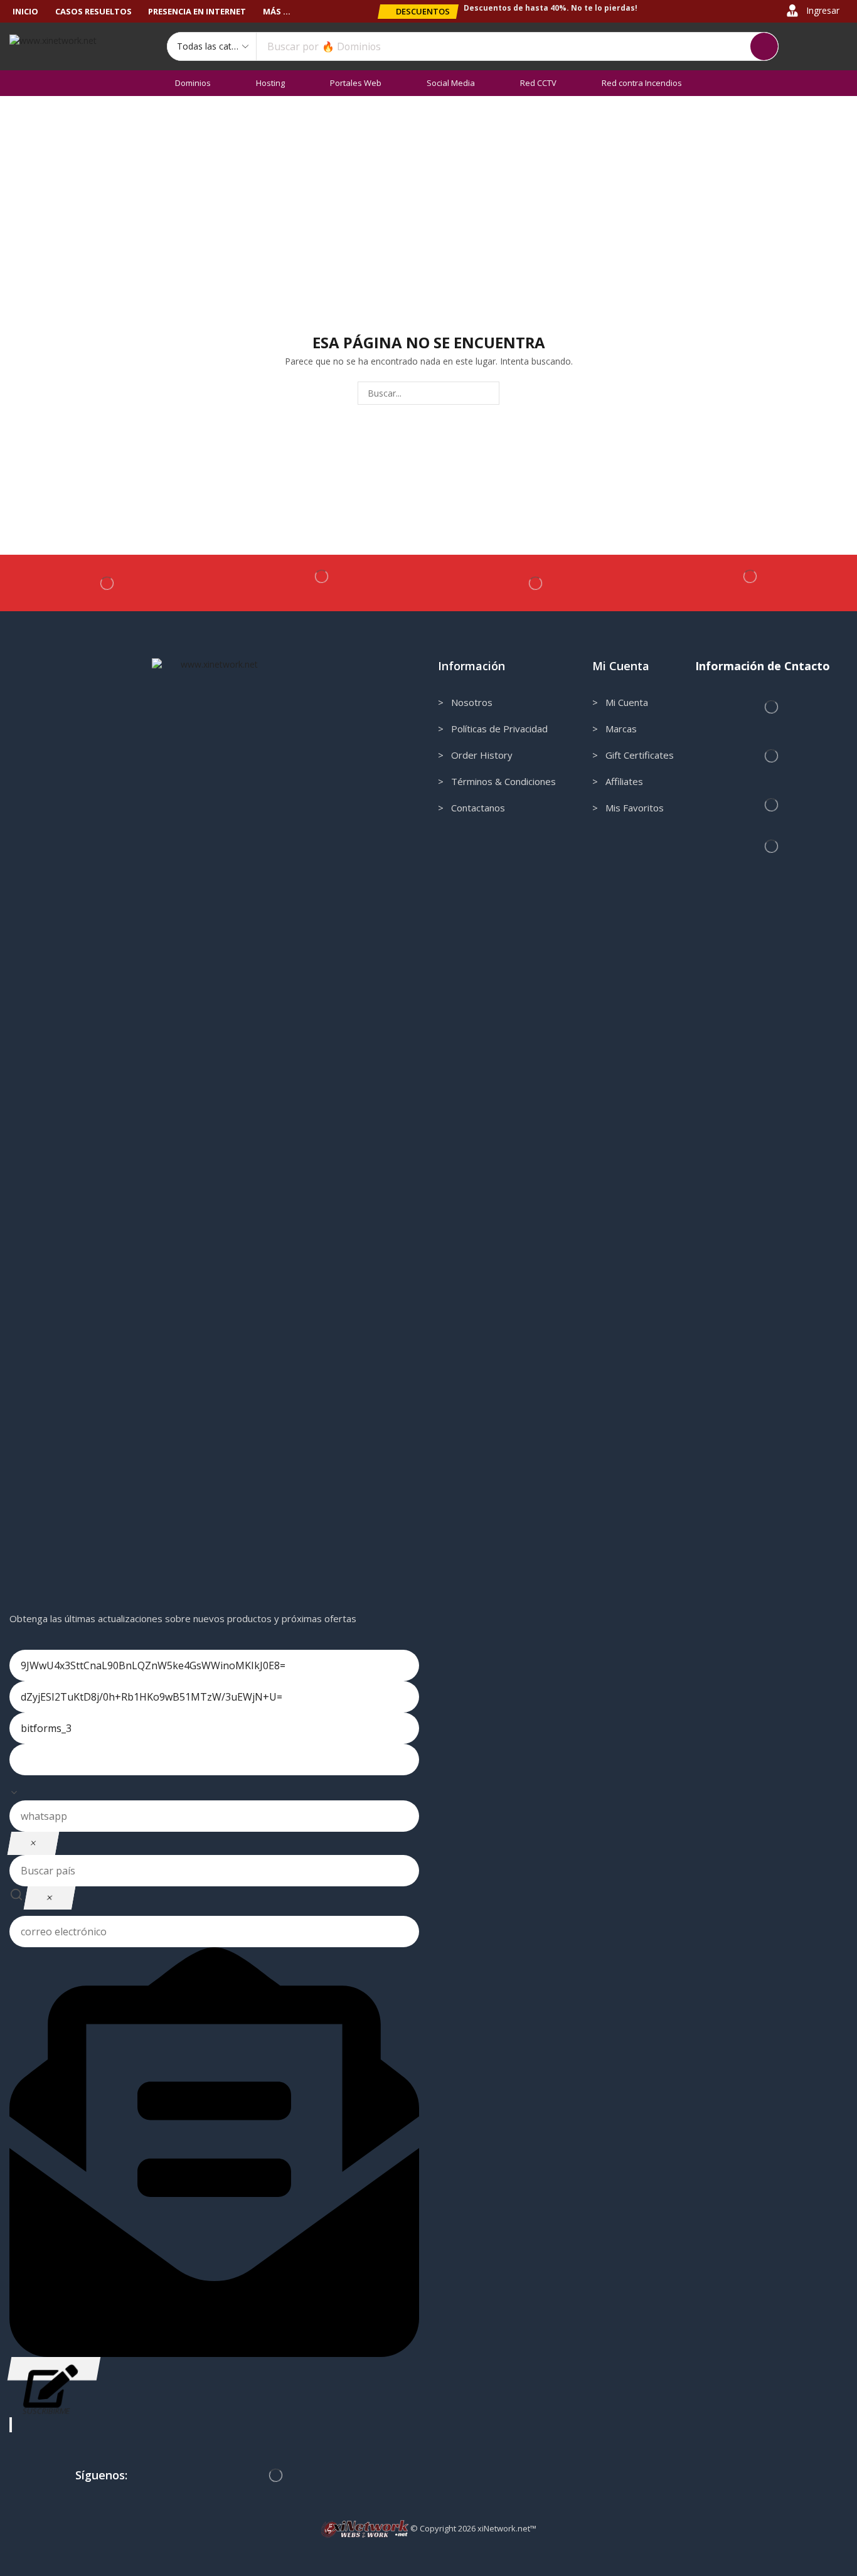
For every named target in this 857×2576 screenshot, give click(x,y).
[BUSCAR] (488, 393)
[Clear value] (33, 1843)
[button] (418, 12)
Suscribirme (54, 2369)
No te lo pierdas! (604, 8)
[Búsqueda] (764, 46)
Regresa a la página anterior (783, 121)
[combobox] (214, 1788)
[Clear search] (50, 1898)
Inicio (28, 121)
